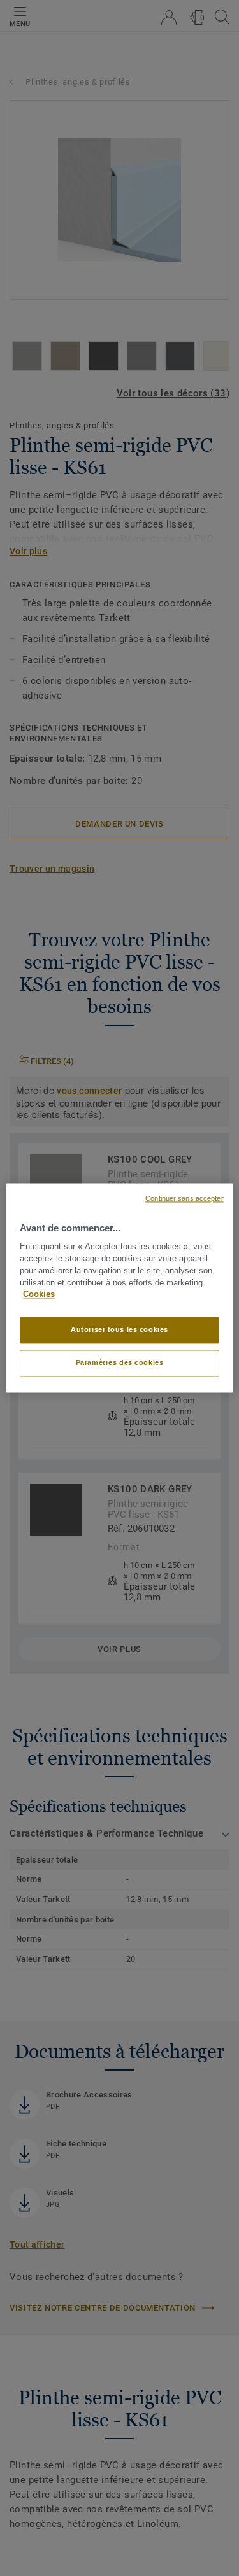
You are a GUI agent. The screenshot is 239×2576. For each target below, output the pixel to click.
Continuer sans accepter (184, 1198)
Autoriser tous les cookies (119, 1330)
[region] (119, 1288)
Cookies (39, 1295)
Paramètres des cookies (120, 1363)
